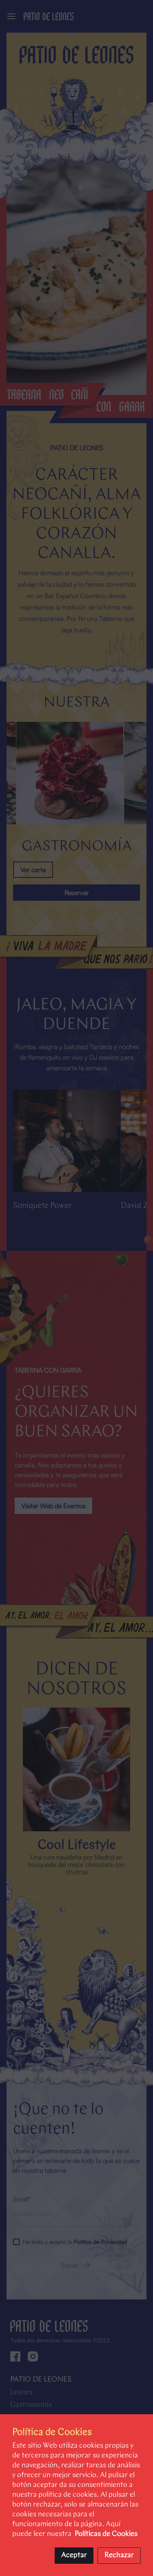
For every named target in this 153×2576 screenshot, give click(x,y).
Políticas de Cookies (106, 2534)
